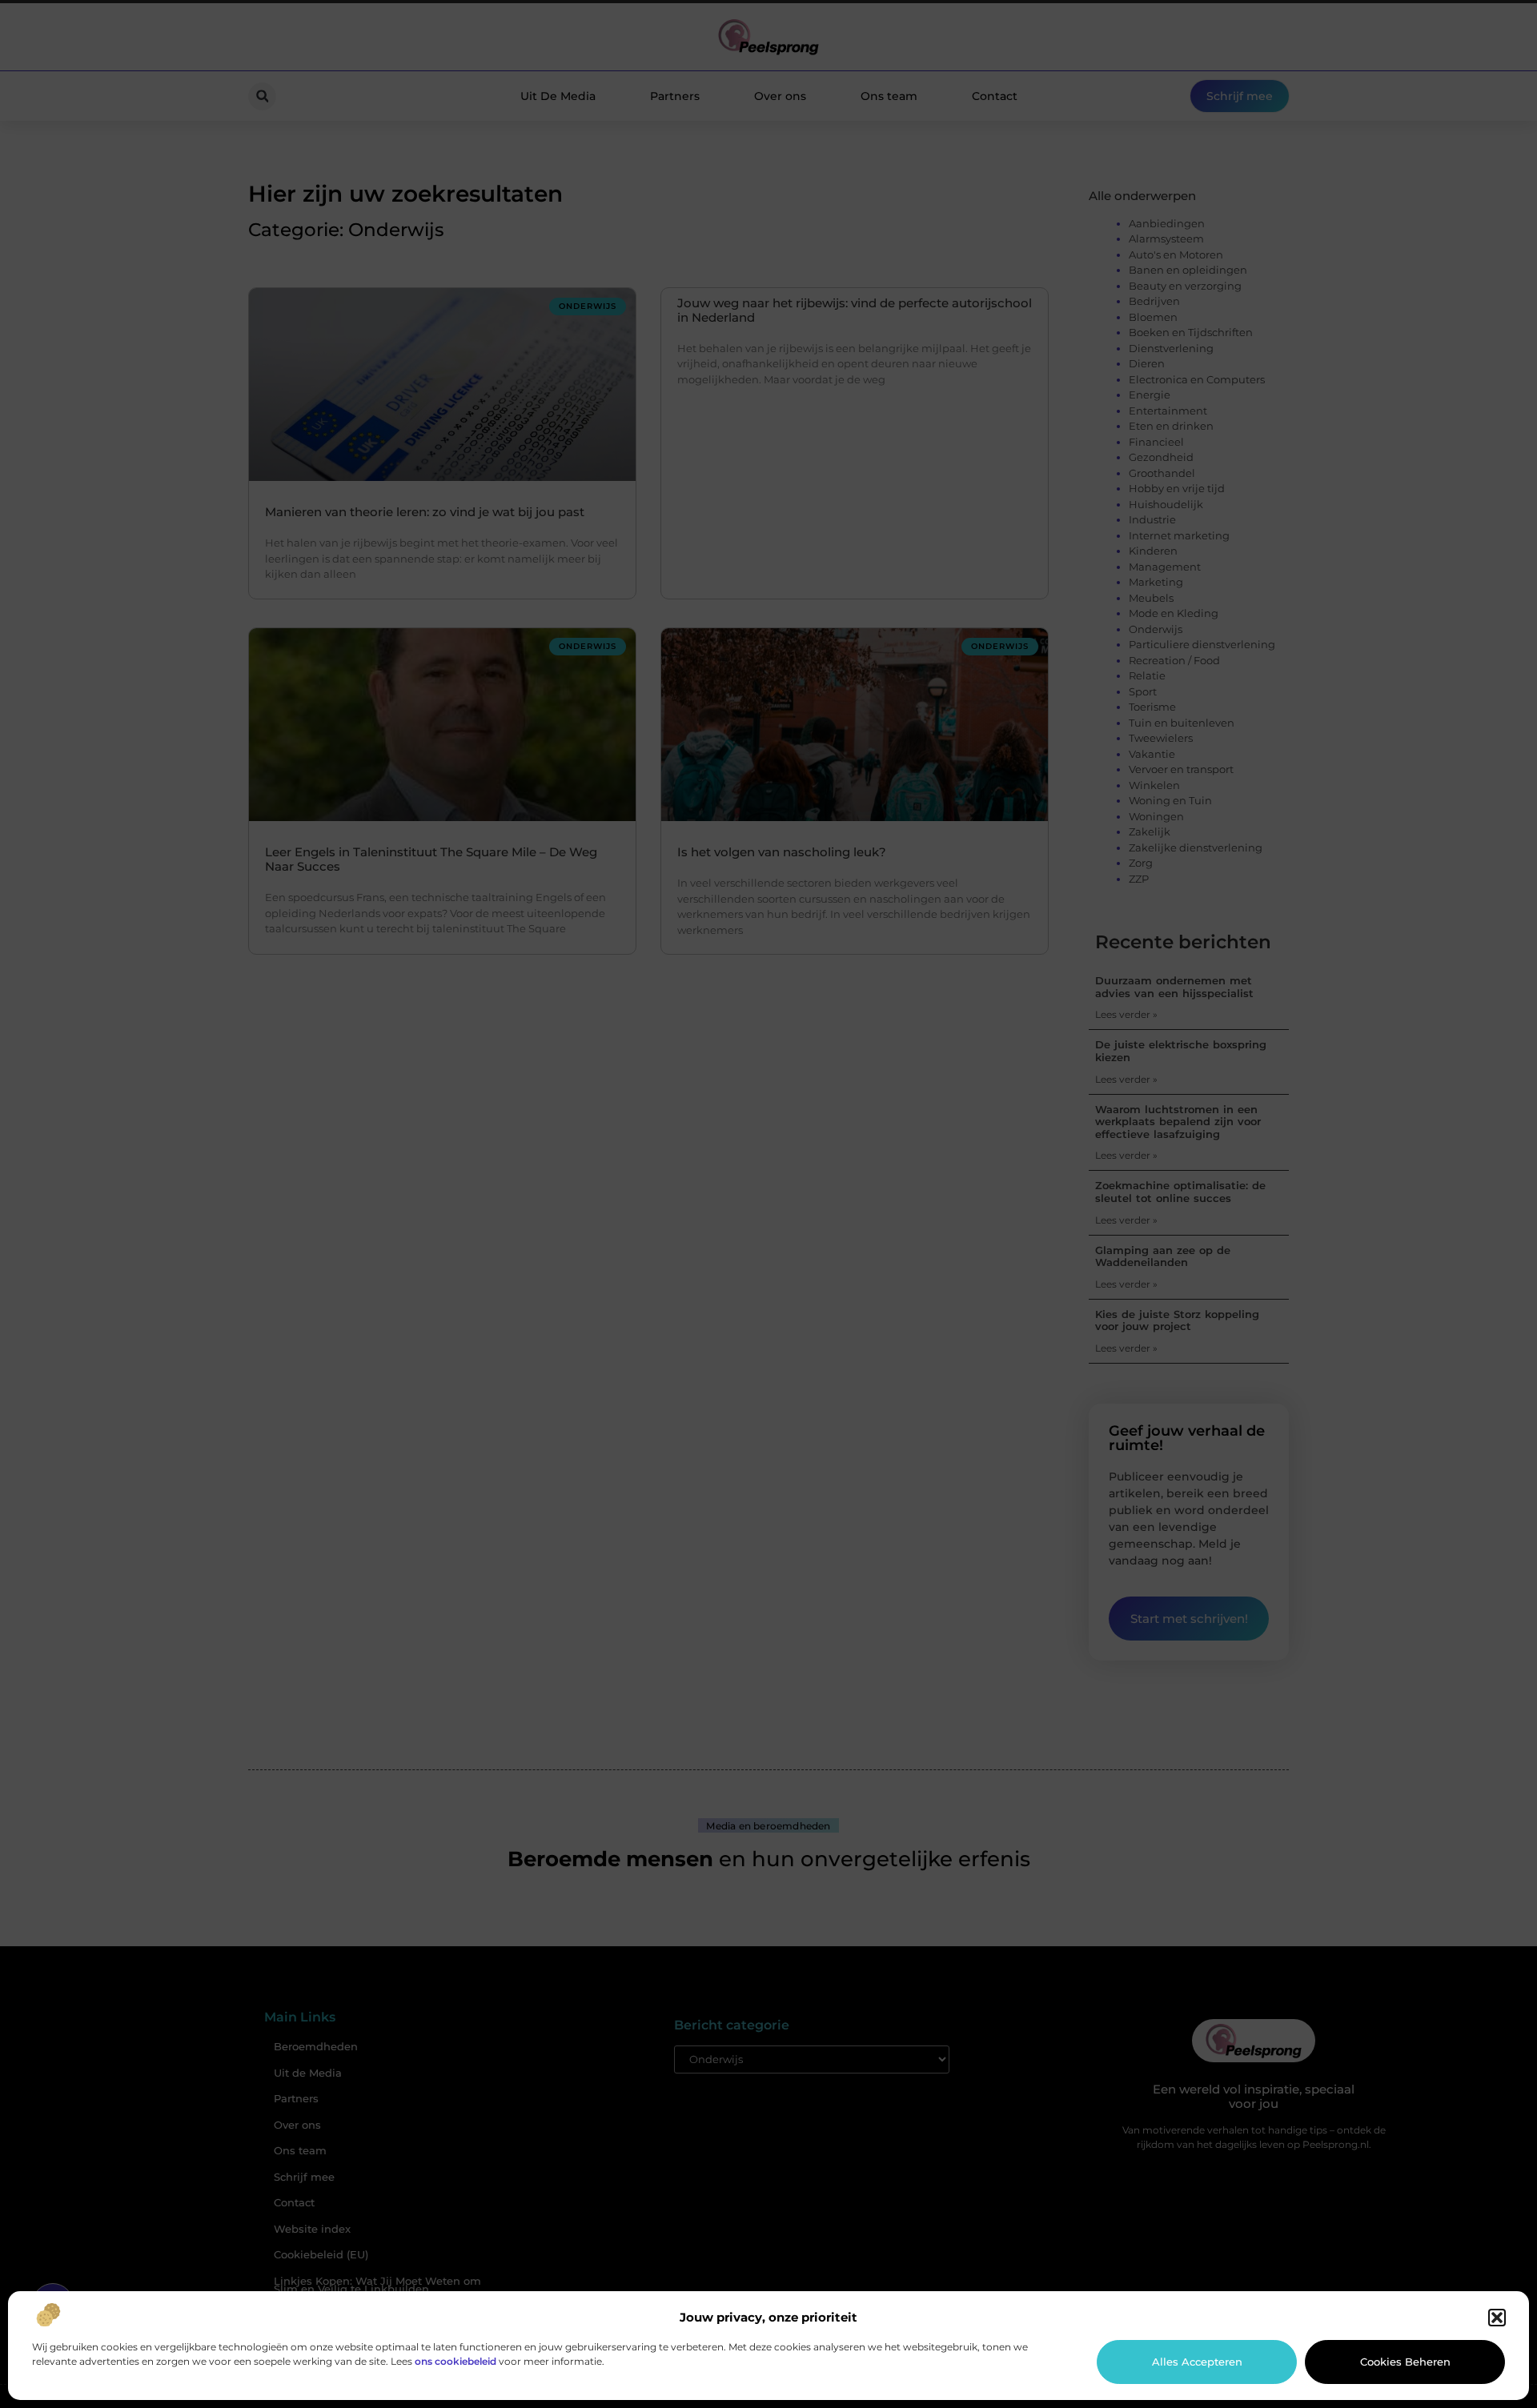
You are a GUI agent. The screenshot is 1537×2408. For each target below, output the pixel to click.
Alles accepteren (1197, 2362)
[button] (1497, 2318)
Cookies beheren (1405, 2362)
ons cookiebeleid (455, 2361)
